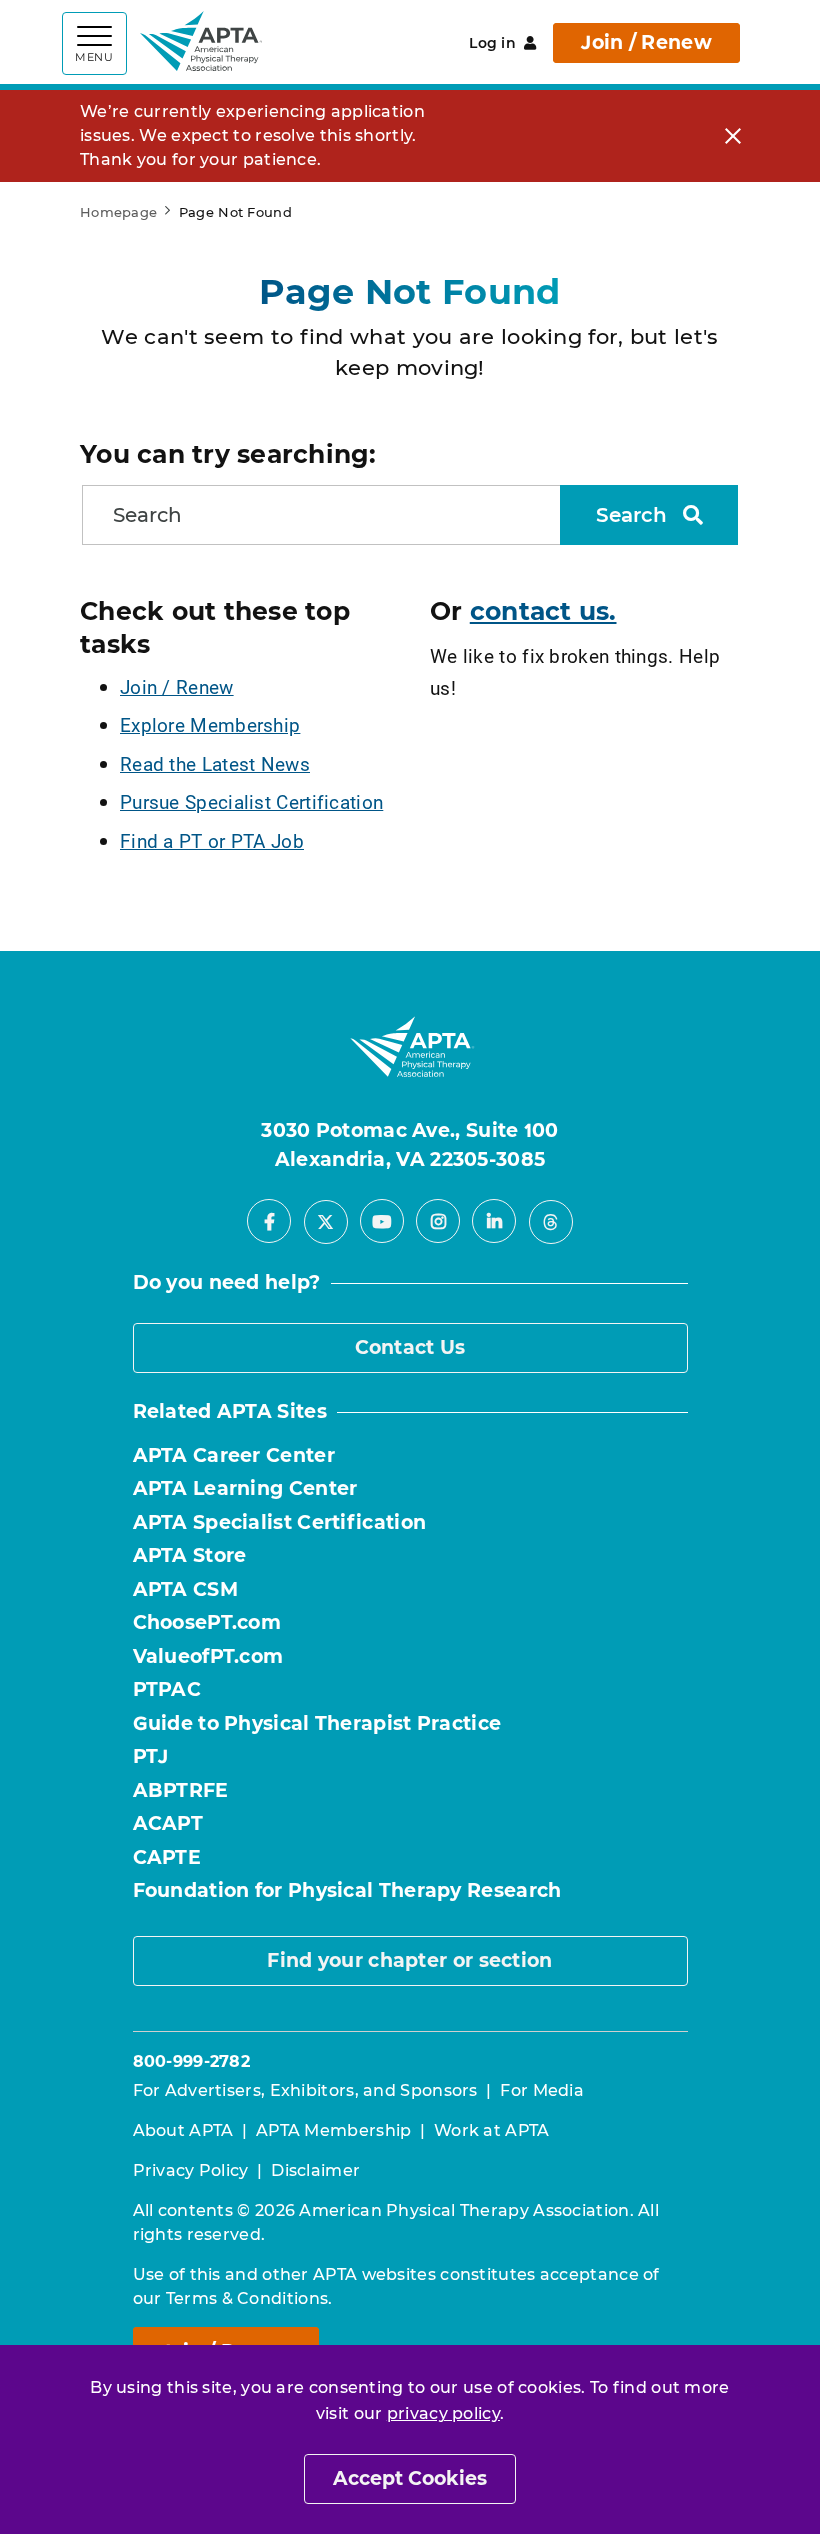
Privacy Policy (191, 2170)
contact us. (543, 611)
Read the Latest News (215, 763)
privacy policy (443, 2413)
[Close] (733, 136)
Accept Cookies (410, 2478)
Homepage (118, 212)
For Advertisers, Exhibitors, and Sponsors (305, 2090)
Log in (492, 43)
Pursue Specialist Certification (251, 801)
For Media (542, 2090)
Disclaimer (315, 2170)
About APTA (183, 2130)
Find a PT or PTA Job (212, 840)
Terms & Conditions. (249, 2298)
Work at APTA (492, 2130)
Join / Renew (646, 42)
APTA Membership (334, 2130)
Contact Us (410, 1347)
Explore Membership (210, 724)
